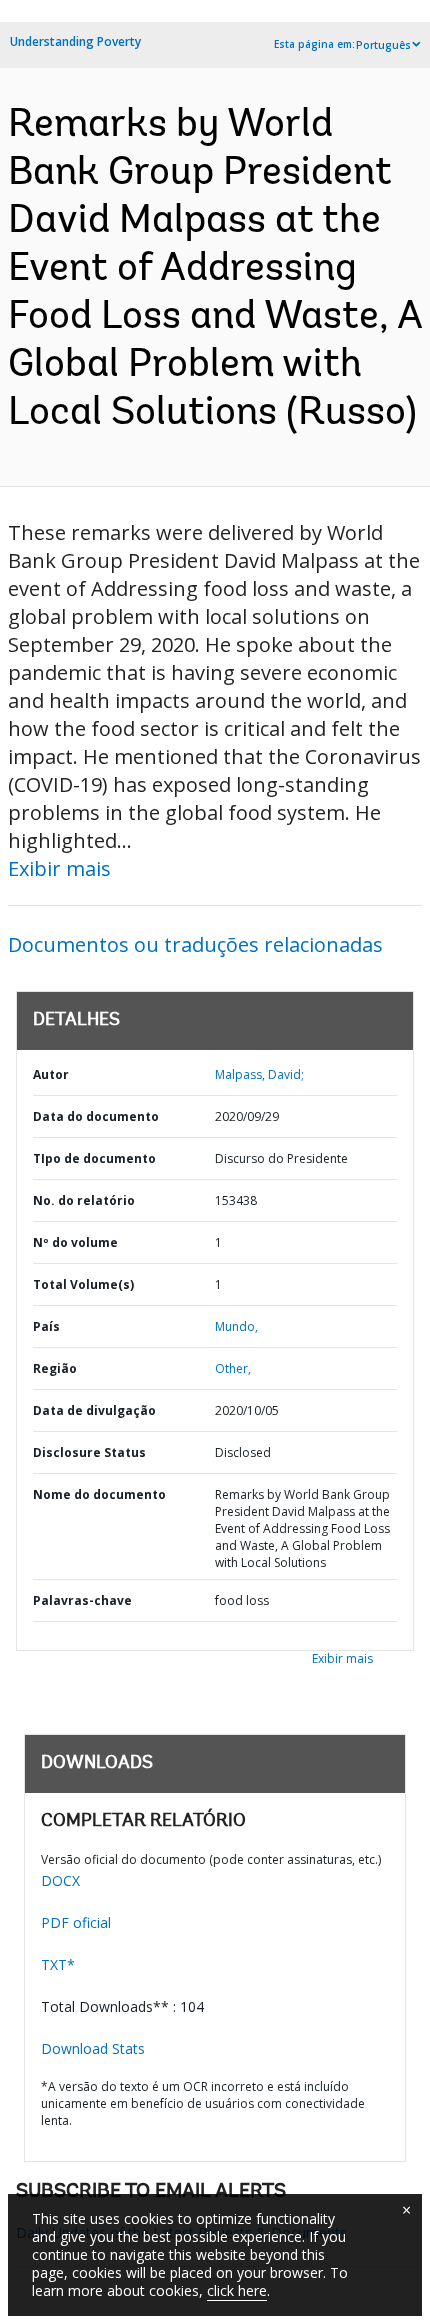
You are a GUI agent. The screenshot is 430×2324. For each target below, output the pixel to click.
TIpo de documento (94, 1158)
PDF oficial (76, 1922)
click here (237, 2290)
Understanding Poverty (75, 41)
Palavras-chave (82, 1600)
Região (55, 1368)
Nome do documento (99, 1494)
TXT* (58, 1964)
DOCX (60, 1880)
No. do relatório (84, 1200)
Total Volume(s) (83, 1284)
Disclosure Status (89, 1452)
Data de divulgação (94, 1410)
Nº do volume (75, 1242)
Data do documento (96, 1116)
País (46, 1326)
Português (383, 45)
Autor (51, 1074)
